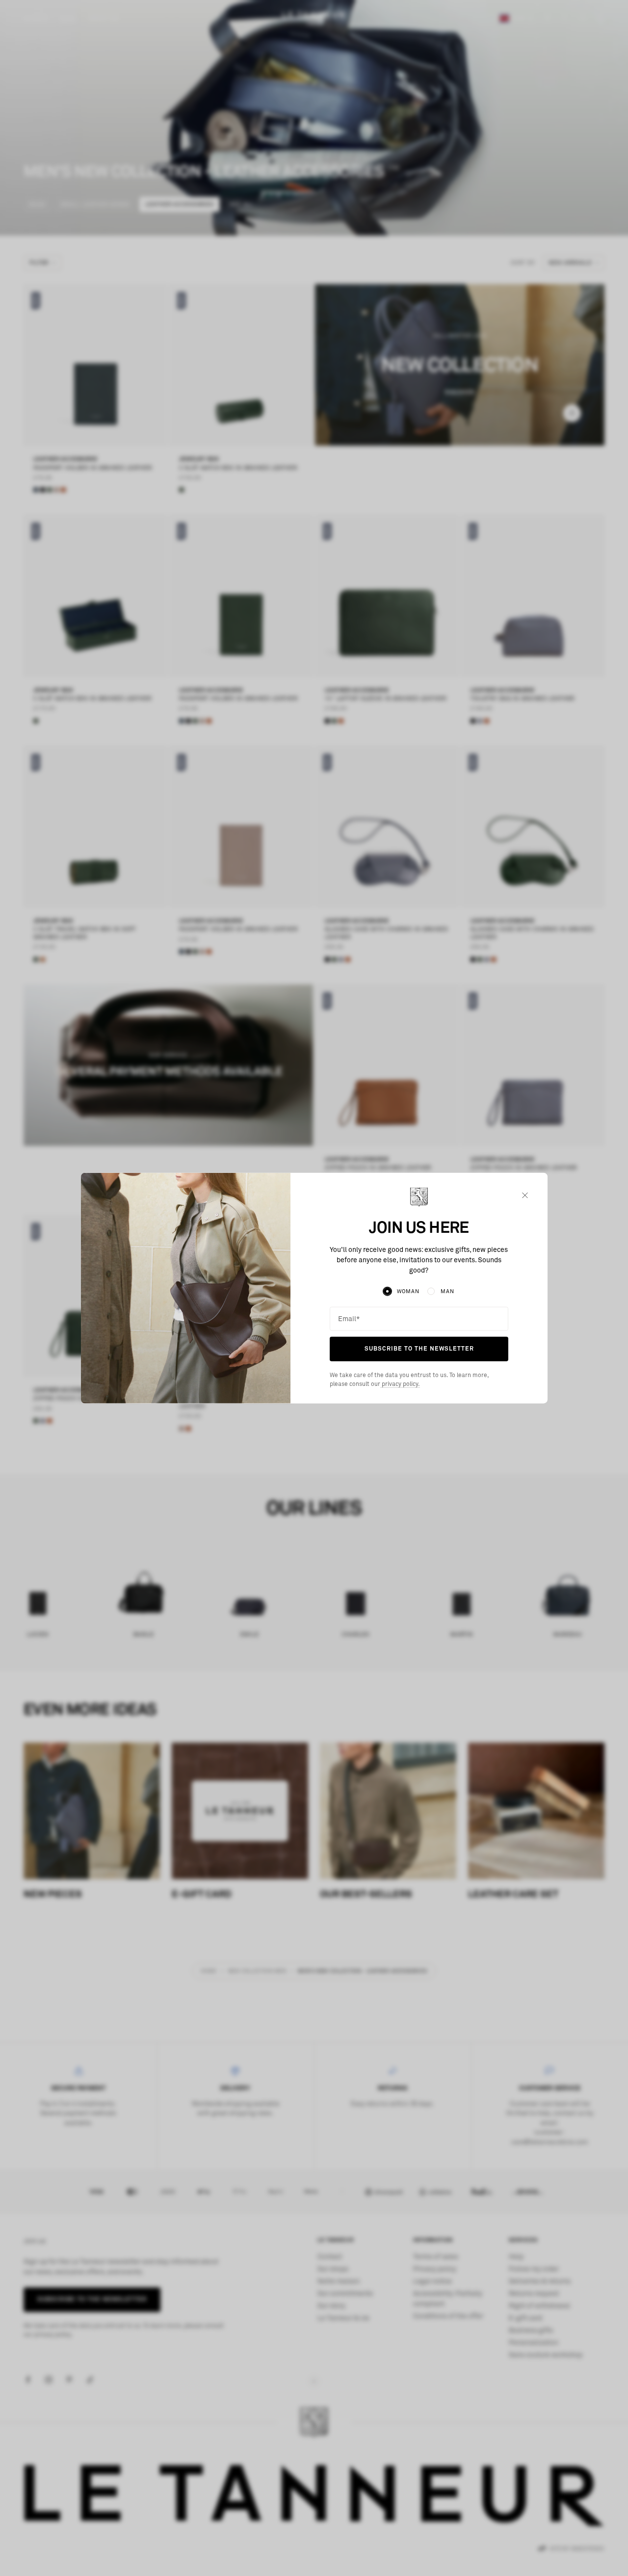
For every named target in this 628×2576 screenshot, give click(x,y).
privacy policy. (400, 1384)
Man (447, 1291)
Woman (408, 1291)
